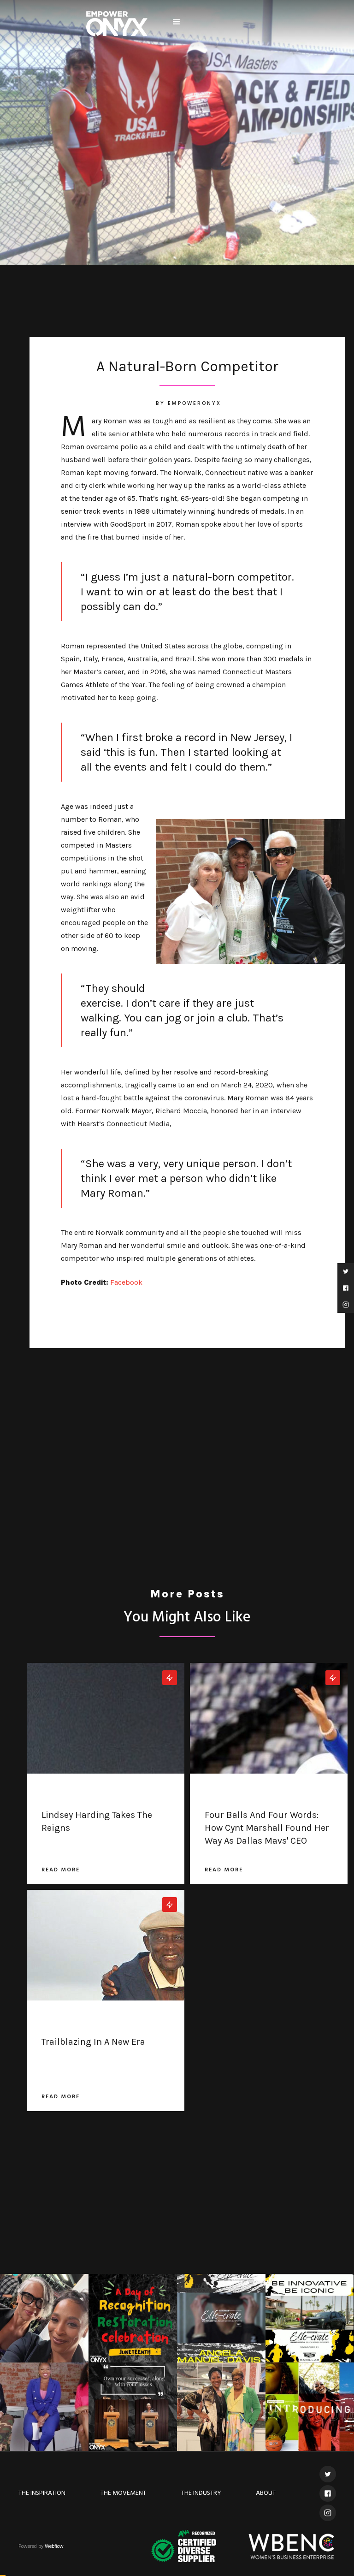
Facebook (126, 1282)
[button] (177, 22)
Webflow (54, 2546)
